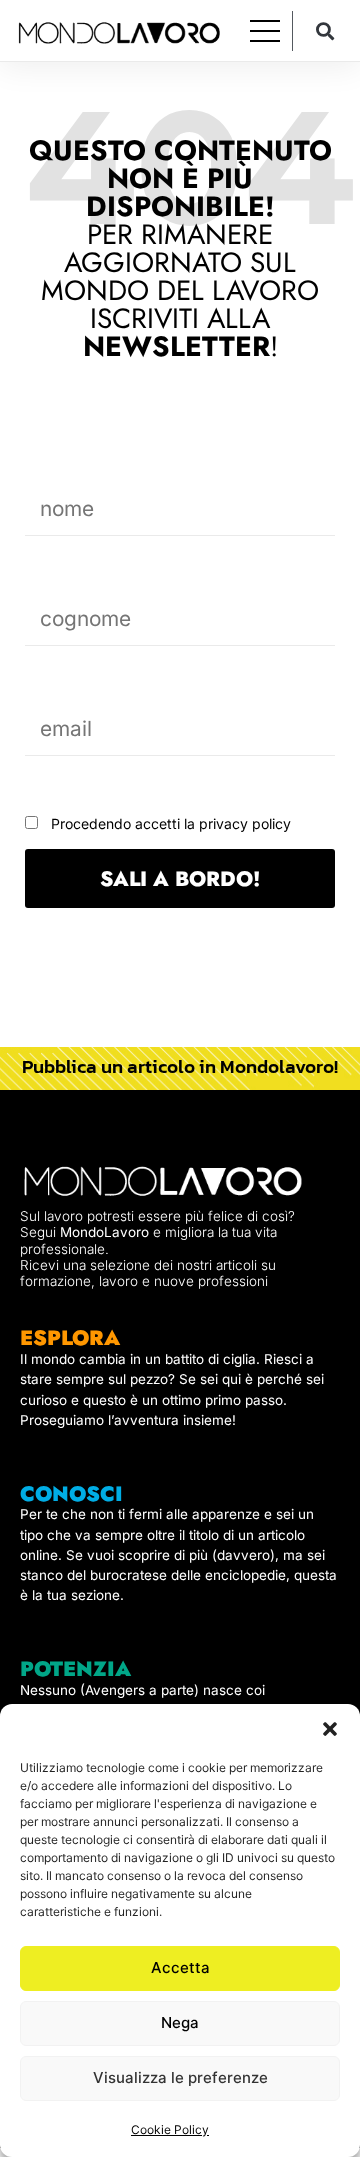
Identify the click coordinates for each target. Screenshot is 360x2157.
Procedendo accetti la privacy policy (171, 823)
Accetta (180, 1967)
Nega (180, 2022)
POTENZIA (75, 1669)
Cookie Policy (170, 2129)
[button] (330, 1729)
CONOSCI (71, 1494)
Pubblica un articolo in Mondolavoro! (180, 1066)
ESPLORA (70, 1338)
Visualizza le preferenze (180, 2077)
